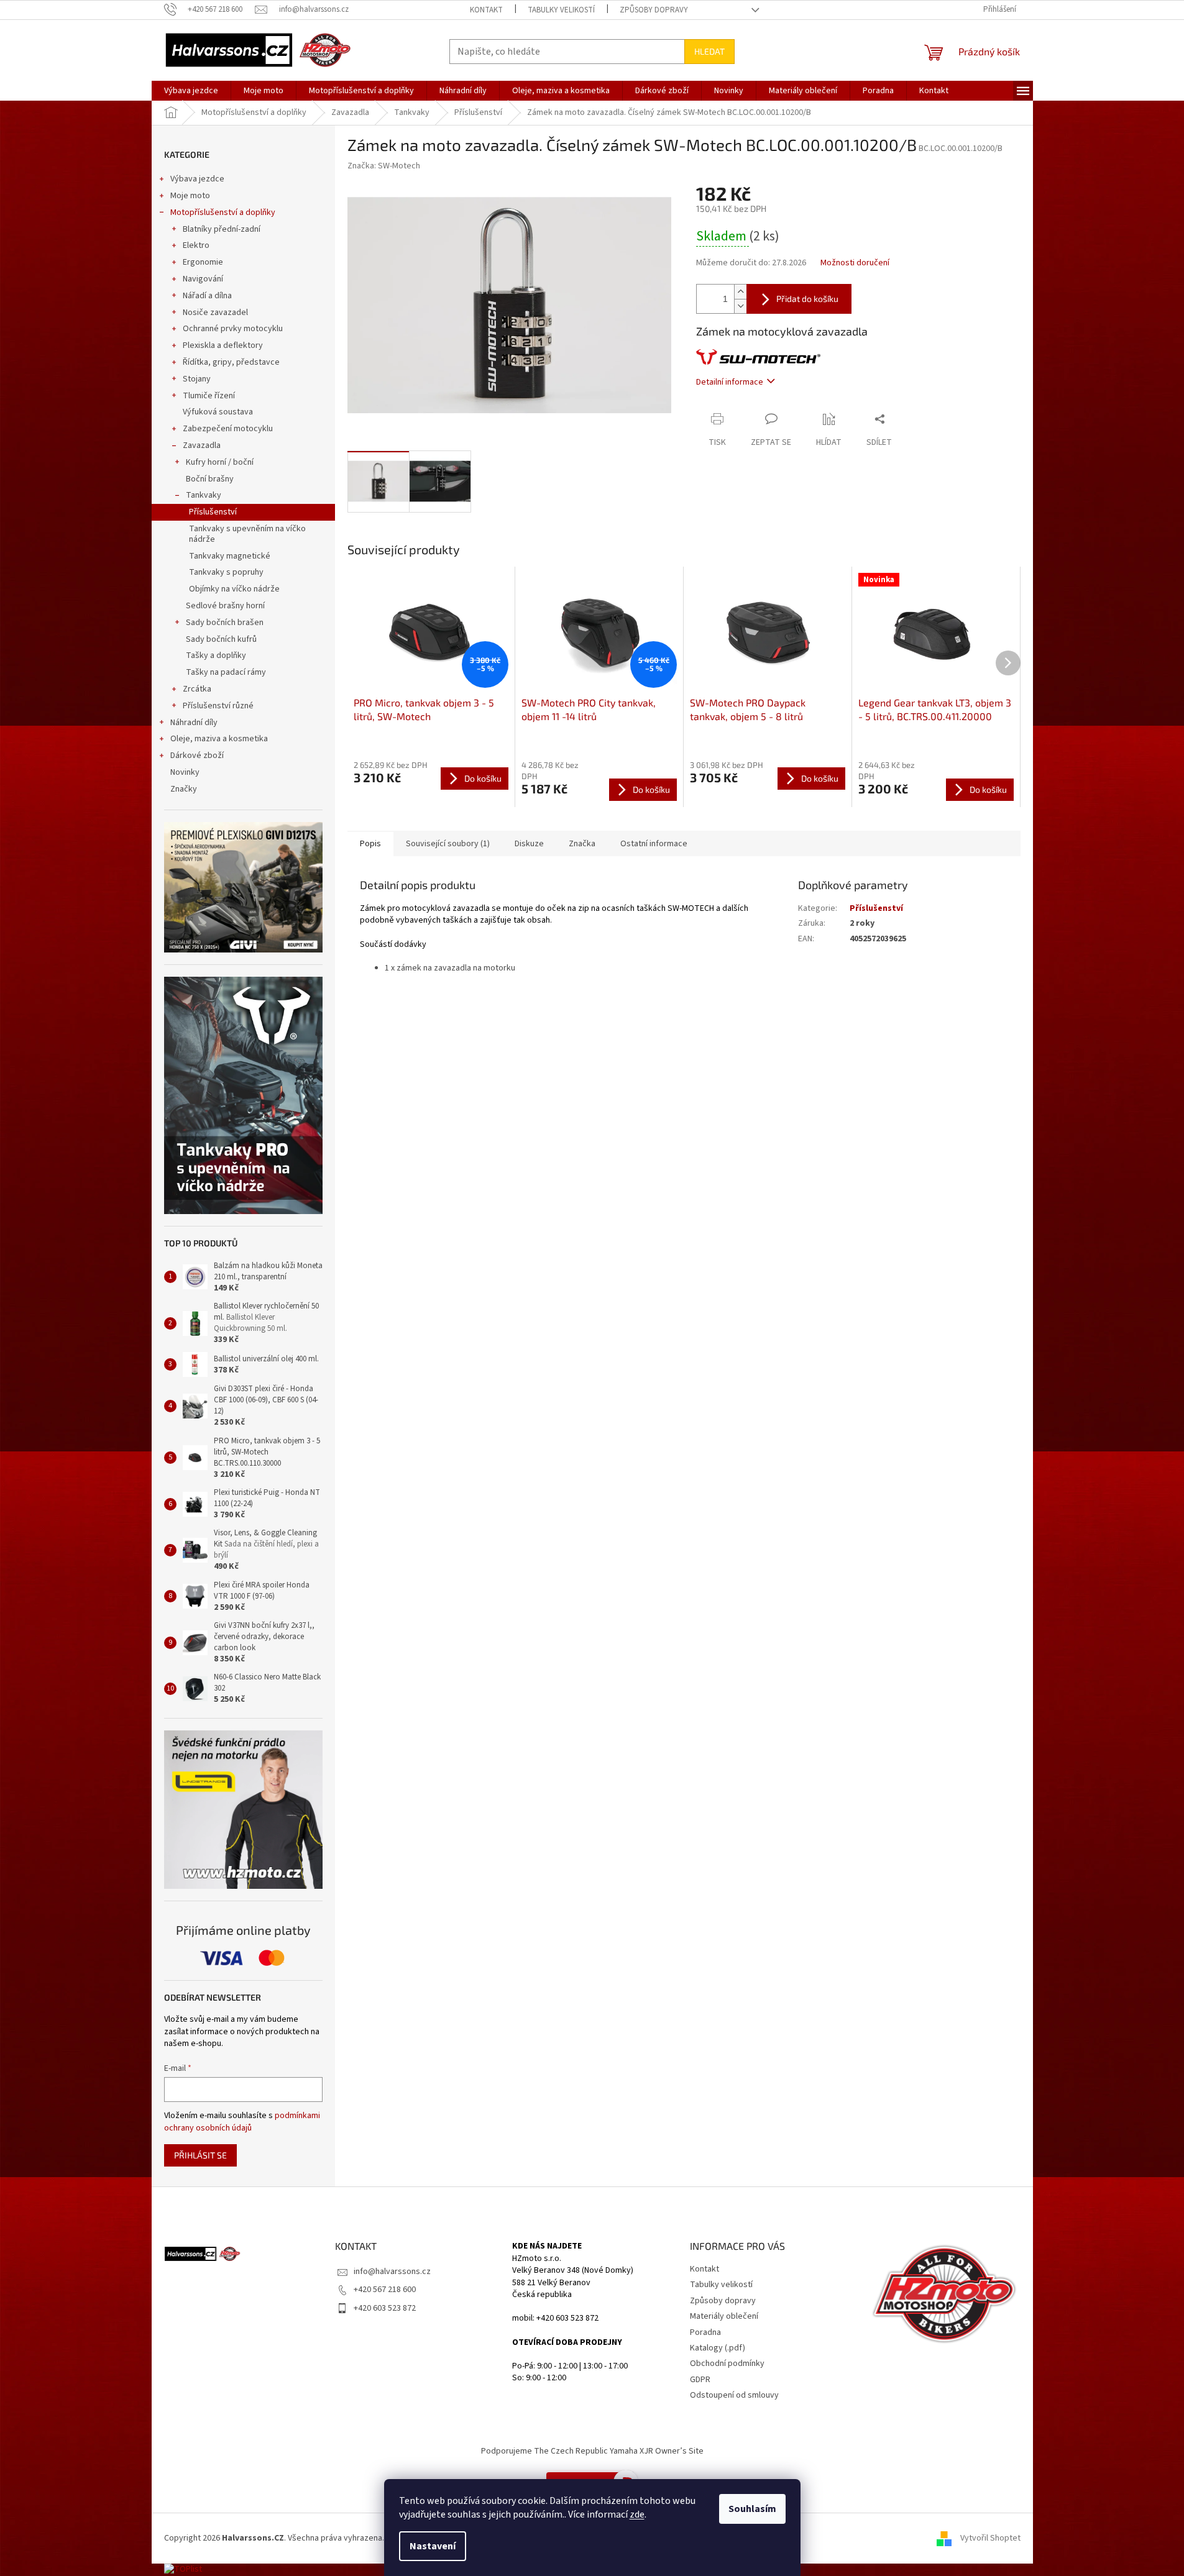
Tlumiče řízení (209, 396)
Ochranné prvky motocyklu (233, 329)
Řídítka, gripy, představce (231, 362)
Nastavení (433, 2546)
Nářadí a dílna (207, 296)
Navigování (203, 279)
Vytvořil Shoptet (990, 2538)
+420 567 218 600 (385, 2290)
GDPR (700, 2380)
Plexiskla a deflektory (223, 345)
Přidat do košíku (807, 299)
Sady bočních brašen (225, 623)
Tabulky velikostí (561, 10)
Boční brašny (210, 479)
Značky (184, 789)
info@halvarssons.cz (392, 2272)
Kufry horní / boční (220, 462)
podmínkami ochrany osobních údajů (242, 2122)
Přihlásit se (200, 2155)
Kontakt (486, 10)
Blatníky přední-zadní (222, 229)
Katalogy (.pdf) (718, 2348)
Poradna (705, 2332)
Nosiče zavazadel (215, 313)
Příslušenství (213, 512)
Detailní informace (730, 382)
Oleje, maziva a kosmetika (219, 739)
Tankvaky (204, 495)
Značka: (384, 166)
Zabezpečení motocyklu (228, 429)
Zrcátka (197, 689)
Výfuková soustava (218, 412)
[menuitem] (191, 91)
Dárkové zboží (197, 756)
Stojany (197, 379)
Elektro (196, 245)
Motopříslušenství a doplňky (223, 212)
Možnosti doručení (855, 263)
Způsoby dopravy (654, 10)
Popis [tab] (370, 844)
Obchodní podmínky (727, 2364)
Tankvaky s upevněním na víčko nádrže (247, 534)
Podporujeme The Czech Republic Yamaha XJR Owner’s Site (592, 2451)
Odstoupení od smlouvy (734, 2395)
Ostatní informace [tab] (654, 844)
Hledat (709, 51)
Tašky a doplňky (216, 655)
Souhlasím (752, 2509)
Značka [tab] (582, 844)
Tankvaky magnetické (230, 556)
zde (637, 2514)
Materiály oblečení (724, 2316)
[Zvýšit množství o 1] (740, 292)
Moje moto (190, 196)
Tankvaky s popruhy (226, 572)
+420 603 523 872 (385, 2308)
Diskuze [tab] (529, 844)
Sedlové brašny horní (225, 606)
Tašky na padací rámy (226, 672)
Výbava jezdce (197, 179)
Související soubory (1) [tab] (448, 844)
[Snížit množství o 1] (740, 306)
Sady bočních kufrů (221, 639)
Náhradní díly (194, 723)
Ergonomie (203, 262)
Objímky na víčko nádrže (234, 589)
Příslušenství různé (218, 706)
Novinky (185, 772)
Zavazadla (202, 445)
